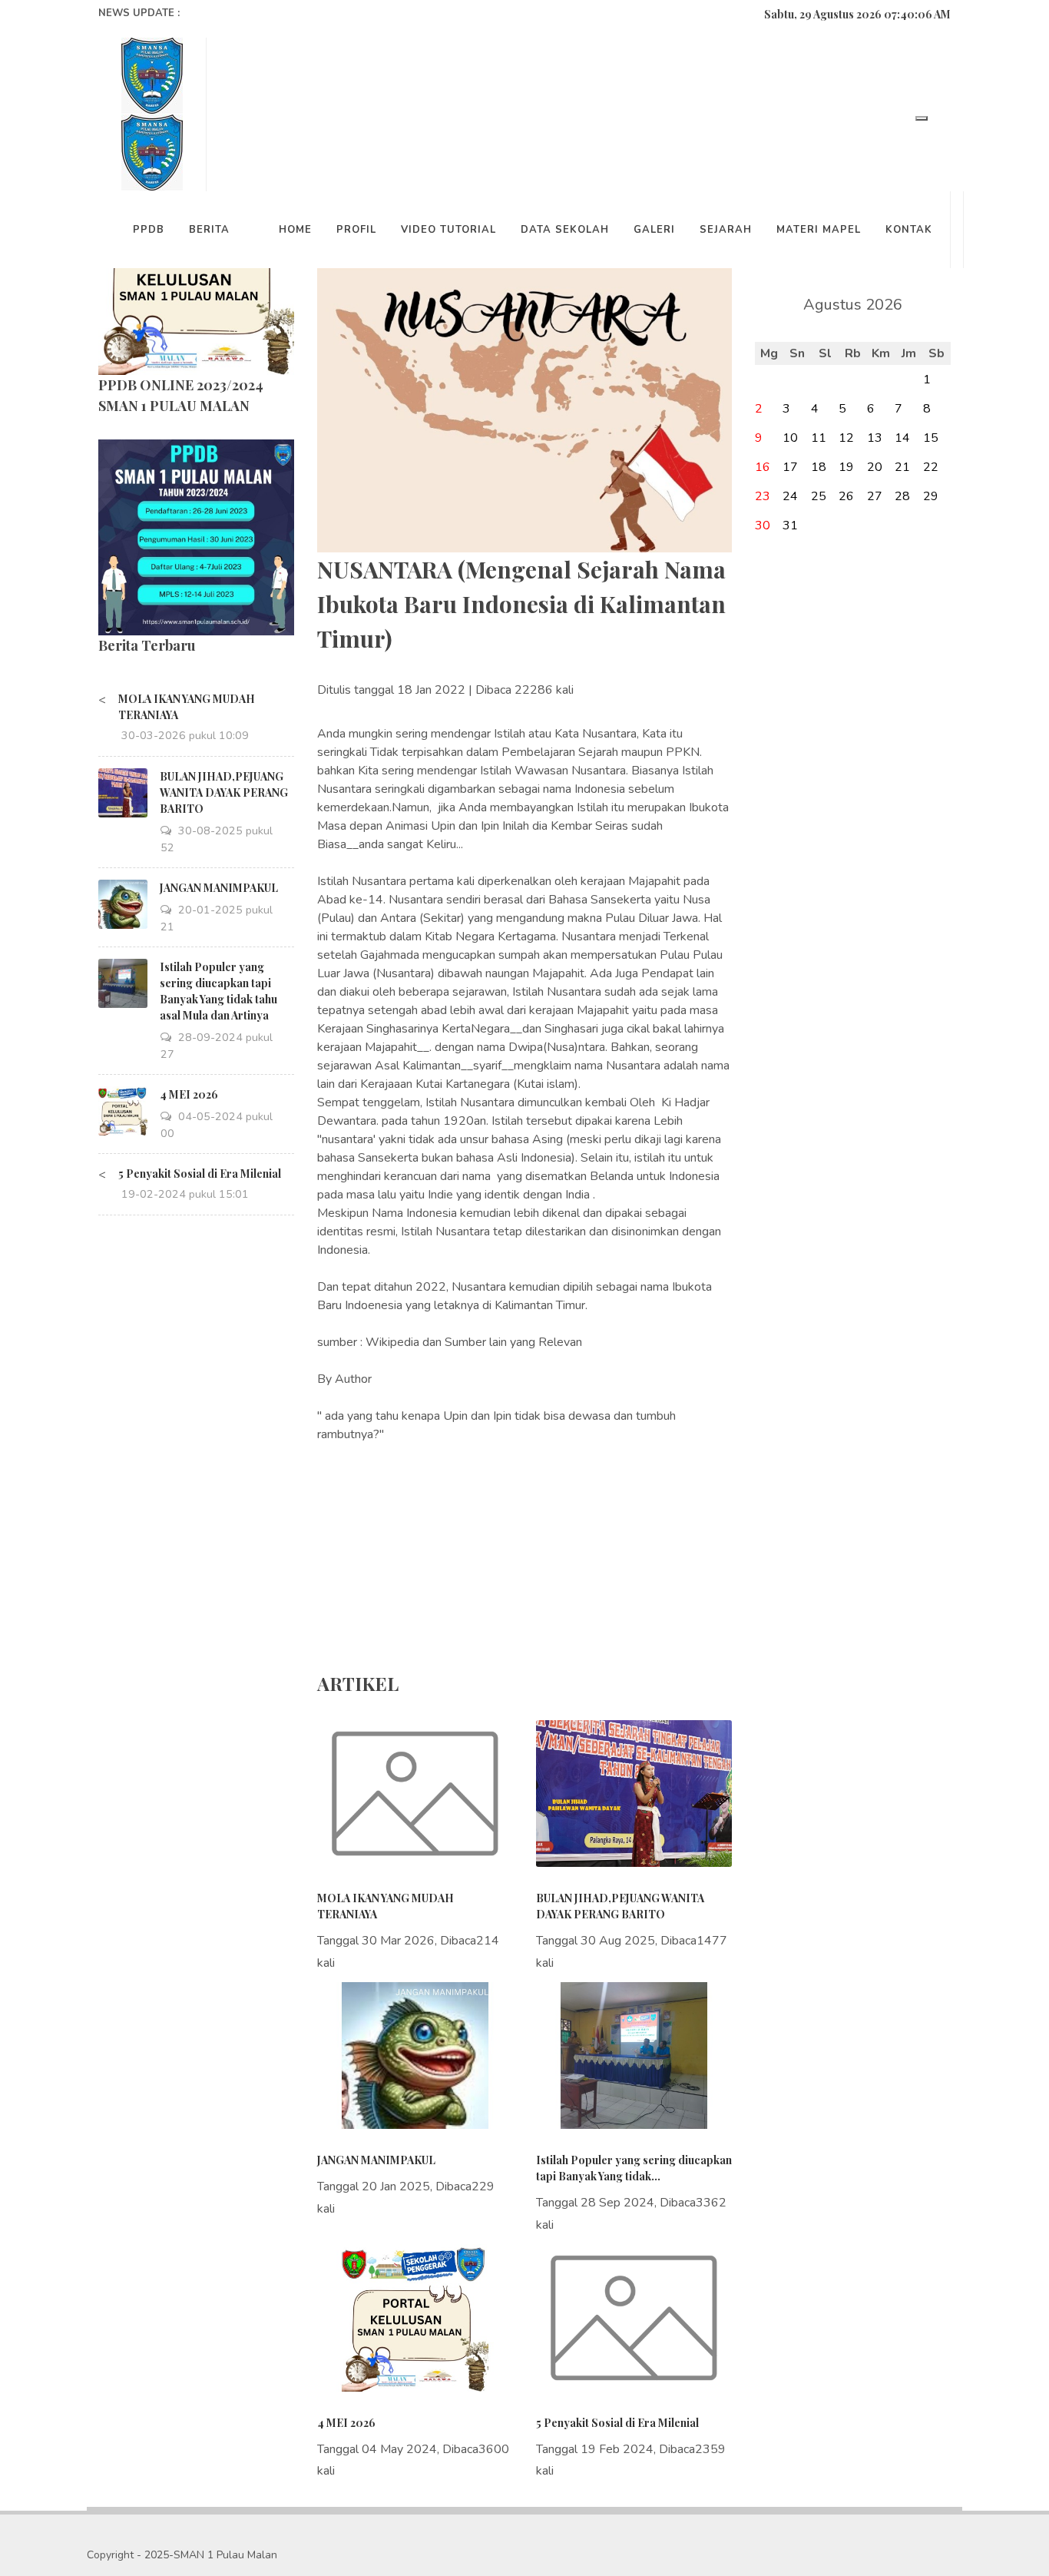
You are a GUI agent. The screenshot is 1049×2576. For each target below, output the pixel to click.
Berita (209, 230)
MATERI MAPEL (819, 230)
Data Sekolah (565, 230)
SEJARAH (726, 230)
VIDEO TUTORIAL (448, 230)
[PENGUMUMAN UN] (196, 276)
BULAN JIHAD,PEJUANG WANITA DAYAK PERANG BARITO (224, 792)
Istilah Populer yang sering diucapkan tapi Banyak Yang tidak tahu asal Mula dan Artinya (218, 991)
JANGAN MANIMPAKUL (219, 888)
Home (295, 230)
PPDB (149, 230)
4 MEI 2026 (189, 1094)
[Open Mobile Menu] (922, 118)
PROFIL (356, 230)
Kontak (909, 230)
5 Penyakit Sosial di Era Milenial (200, 1174)
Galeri (654, 230)
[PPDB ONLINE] (196, 536)
